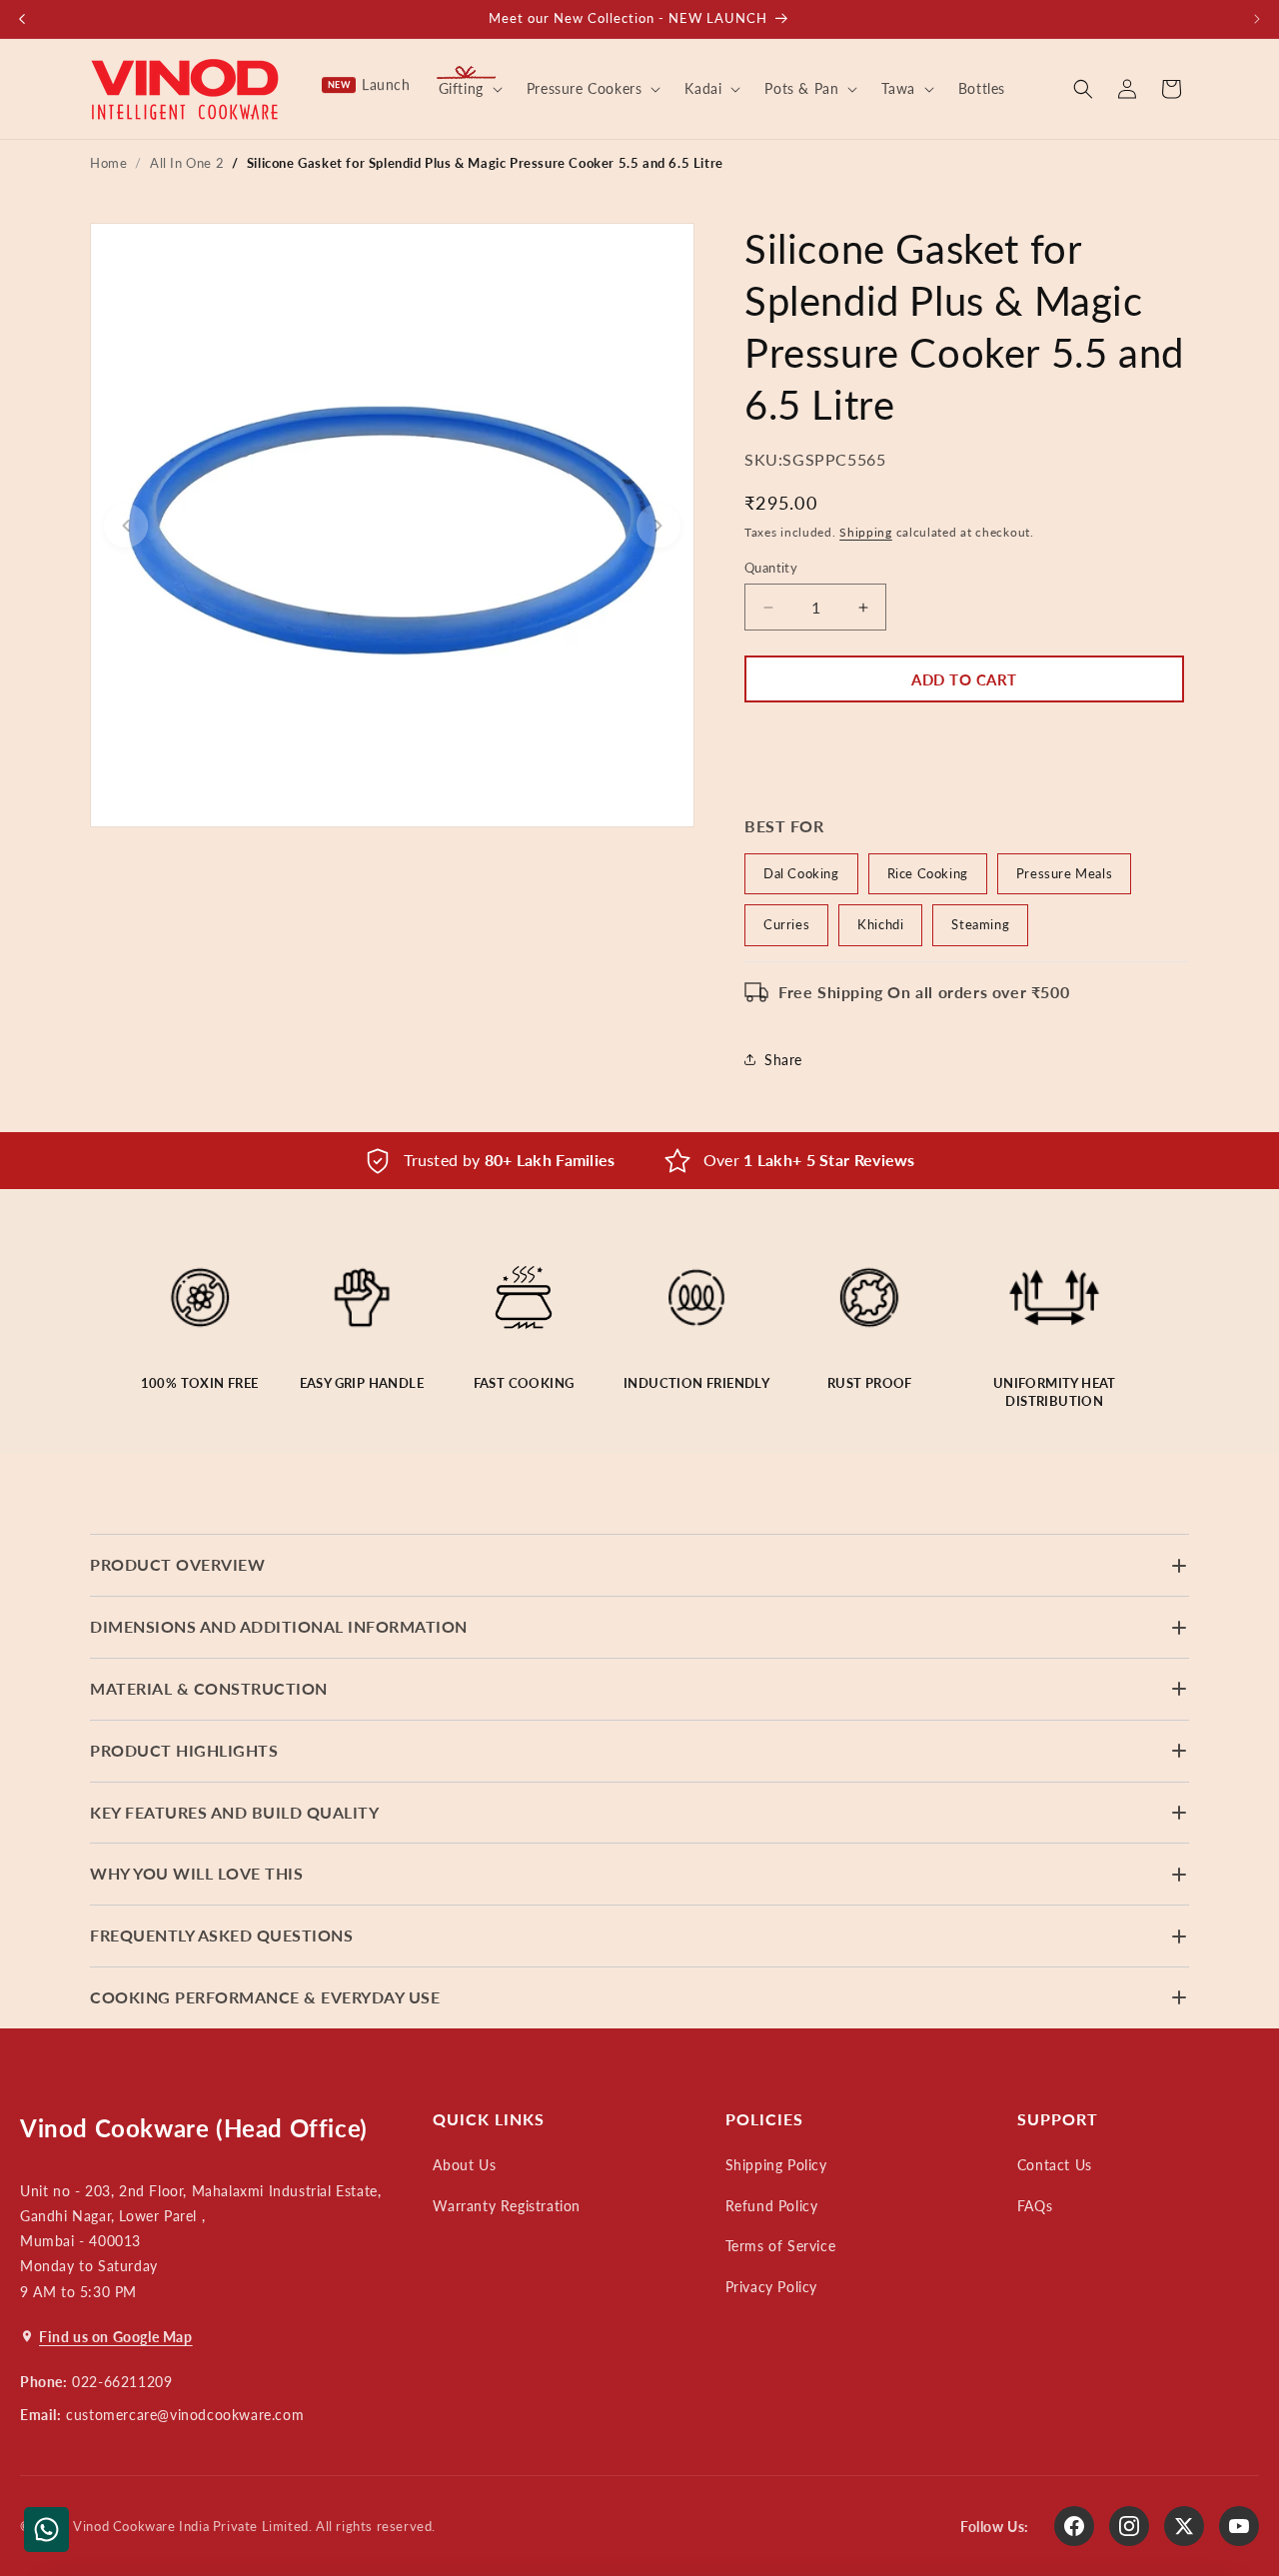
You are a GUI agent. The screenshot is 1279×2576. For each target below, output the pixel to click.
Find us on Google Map (116, 2337)
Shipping (866, 532)
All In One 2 (187, 163)
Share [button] (783, 1060)
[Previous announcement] (22, 19)
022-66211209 (122, 2382)
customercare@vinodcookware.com (185, 2415)
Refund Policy (772, 2206)
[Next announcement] (1257, 19)
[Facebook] (1074, 2526)
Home (108, 163)
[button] (469, 89)
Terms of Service (781, 2246)
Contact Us (1055, 2165)
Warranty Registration (507, 2206)
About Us (464, 2165)
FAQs (1035, 2206)
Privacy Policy (771, 2287)
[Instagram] (1129, 2526)
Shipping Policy (776, 2165)
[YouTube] (1239, 2526)
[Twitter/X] (1184, 2526)
